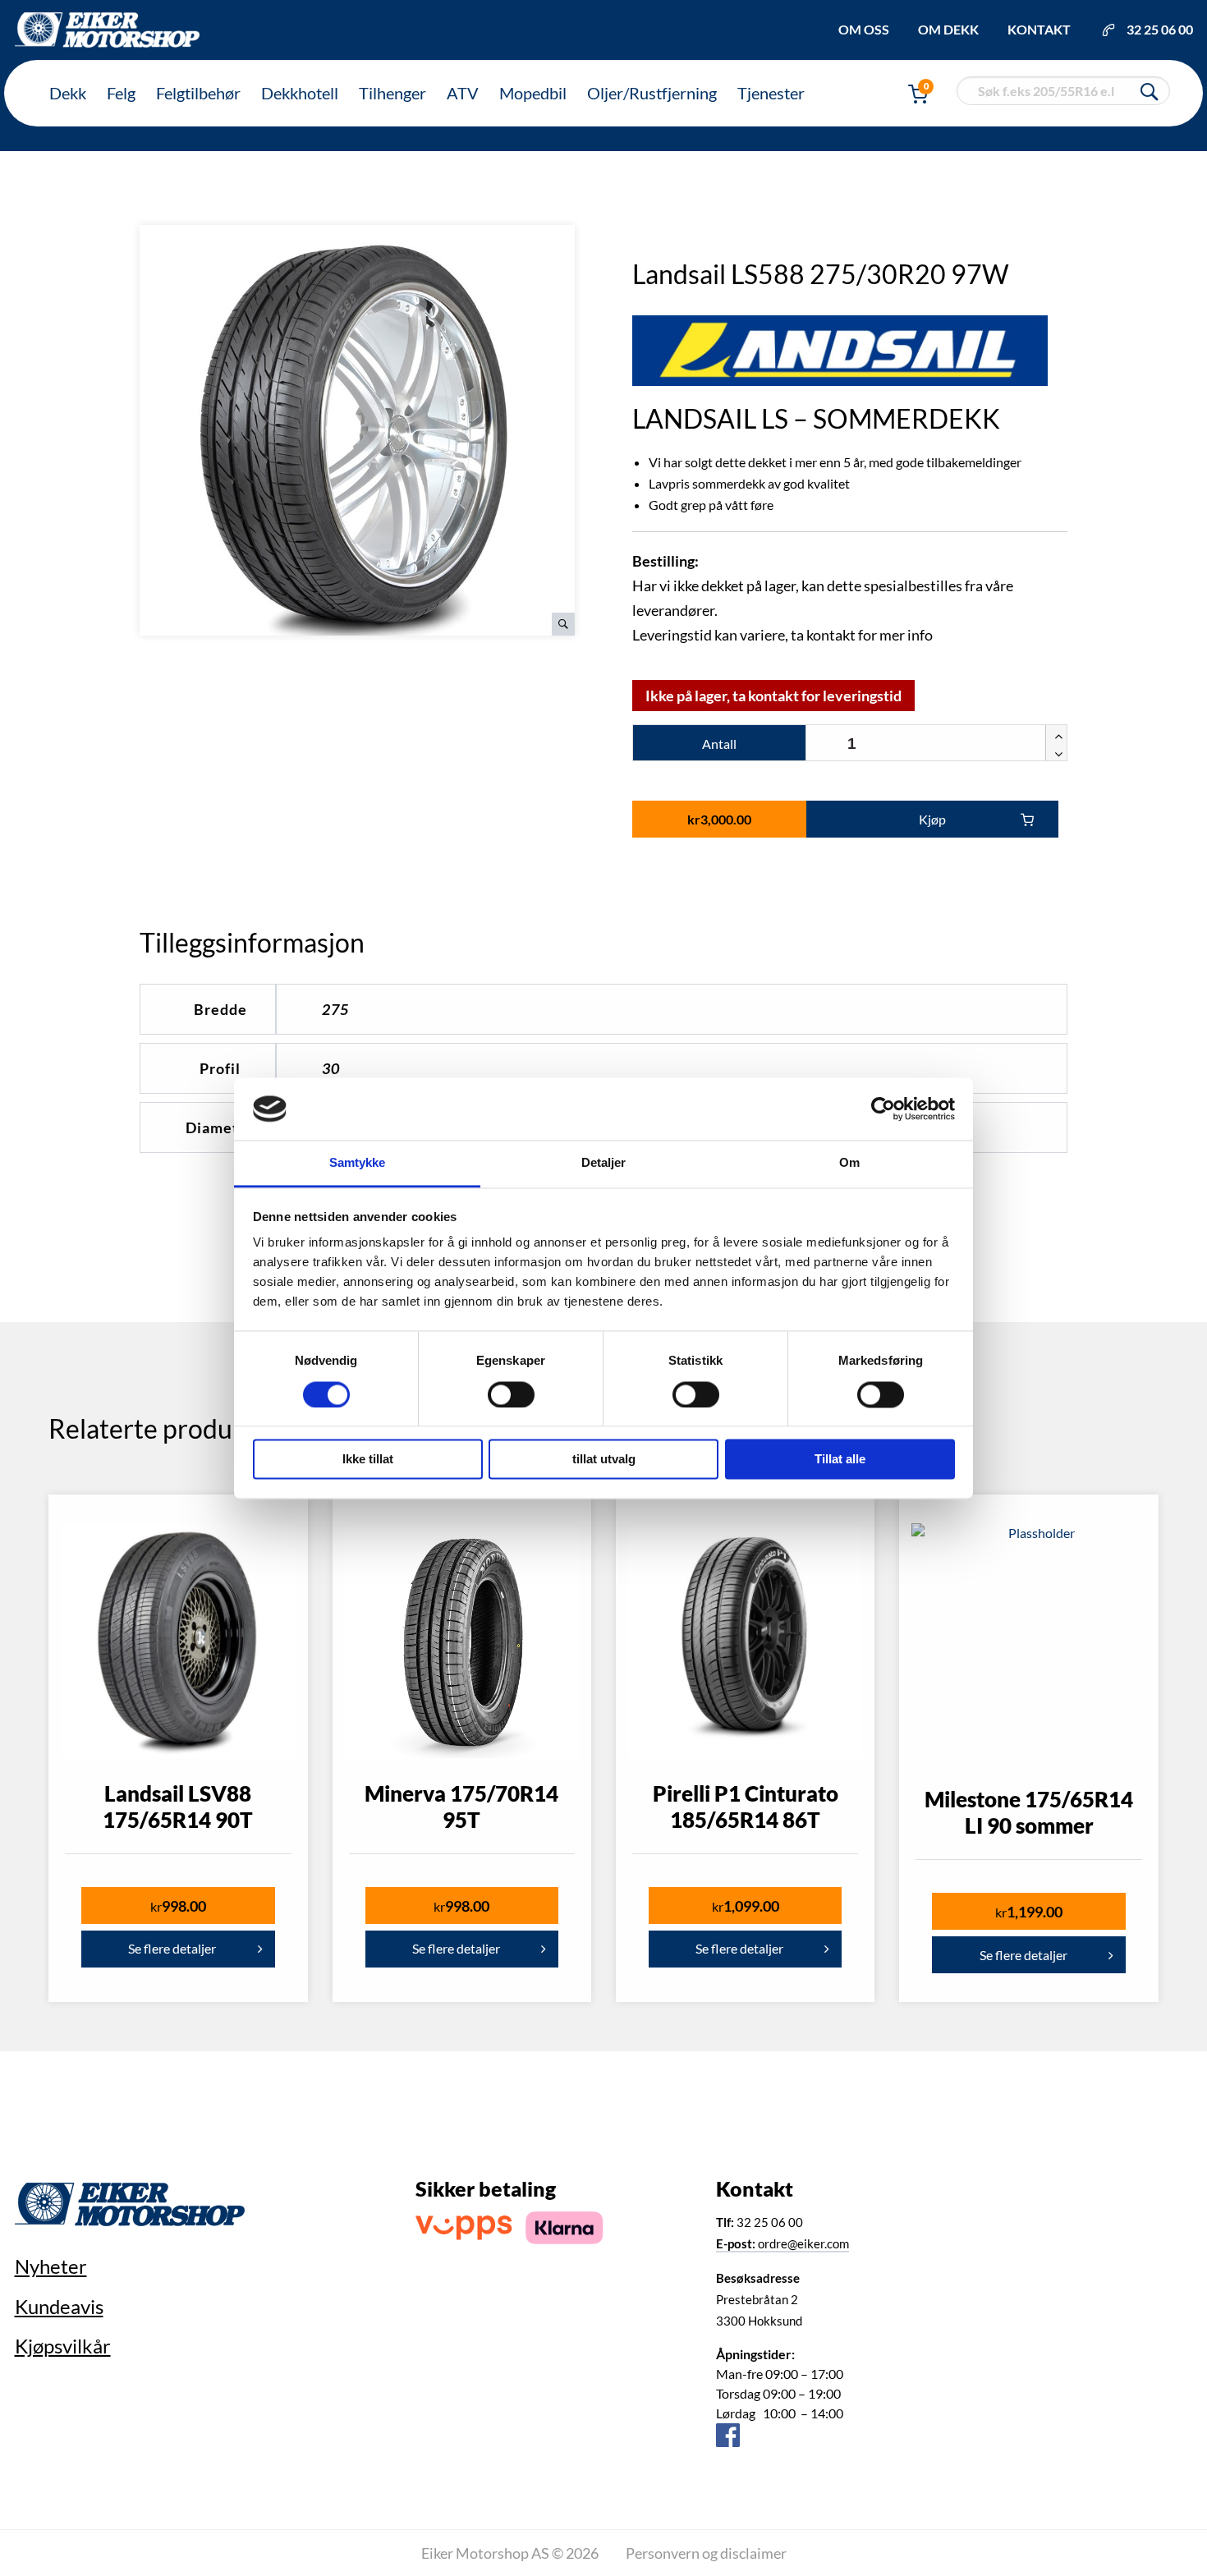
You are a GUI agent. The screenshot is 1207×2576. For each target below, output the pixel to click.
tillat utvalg (604, 1460)
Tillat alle (840, 1460)
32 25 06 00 (1160, 29)
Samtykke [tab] (358, 1163)
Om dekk (948, 29)
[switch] (511, 1394)
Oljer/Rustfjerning (652, 93)
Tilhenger (392, 93)
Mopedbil (533, 93)
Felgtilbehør (198, 93)
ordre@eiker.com (782, 2243)
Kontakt (1039, 29)
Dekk (68, 93)
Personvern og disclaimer (706, 2553)
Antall (719, 744)
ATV (463, 93)
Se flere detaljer (172, 1948)
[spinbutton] (936, 744)
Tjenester (771, 93)
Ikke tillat (368, 1460)
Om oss (864, 29)
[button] (1056, 734)
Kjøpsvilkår (63, 2346)
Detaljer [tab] (604, 1163)
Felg (121, 93)
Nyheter (51, 2266)
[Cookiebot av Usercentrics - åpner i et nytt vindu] (883, 1109)
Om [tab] (849, 1163)
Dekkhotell (300, 93)
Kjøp (932, 819)
